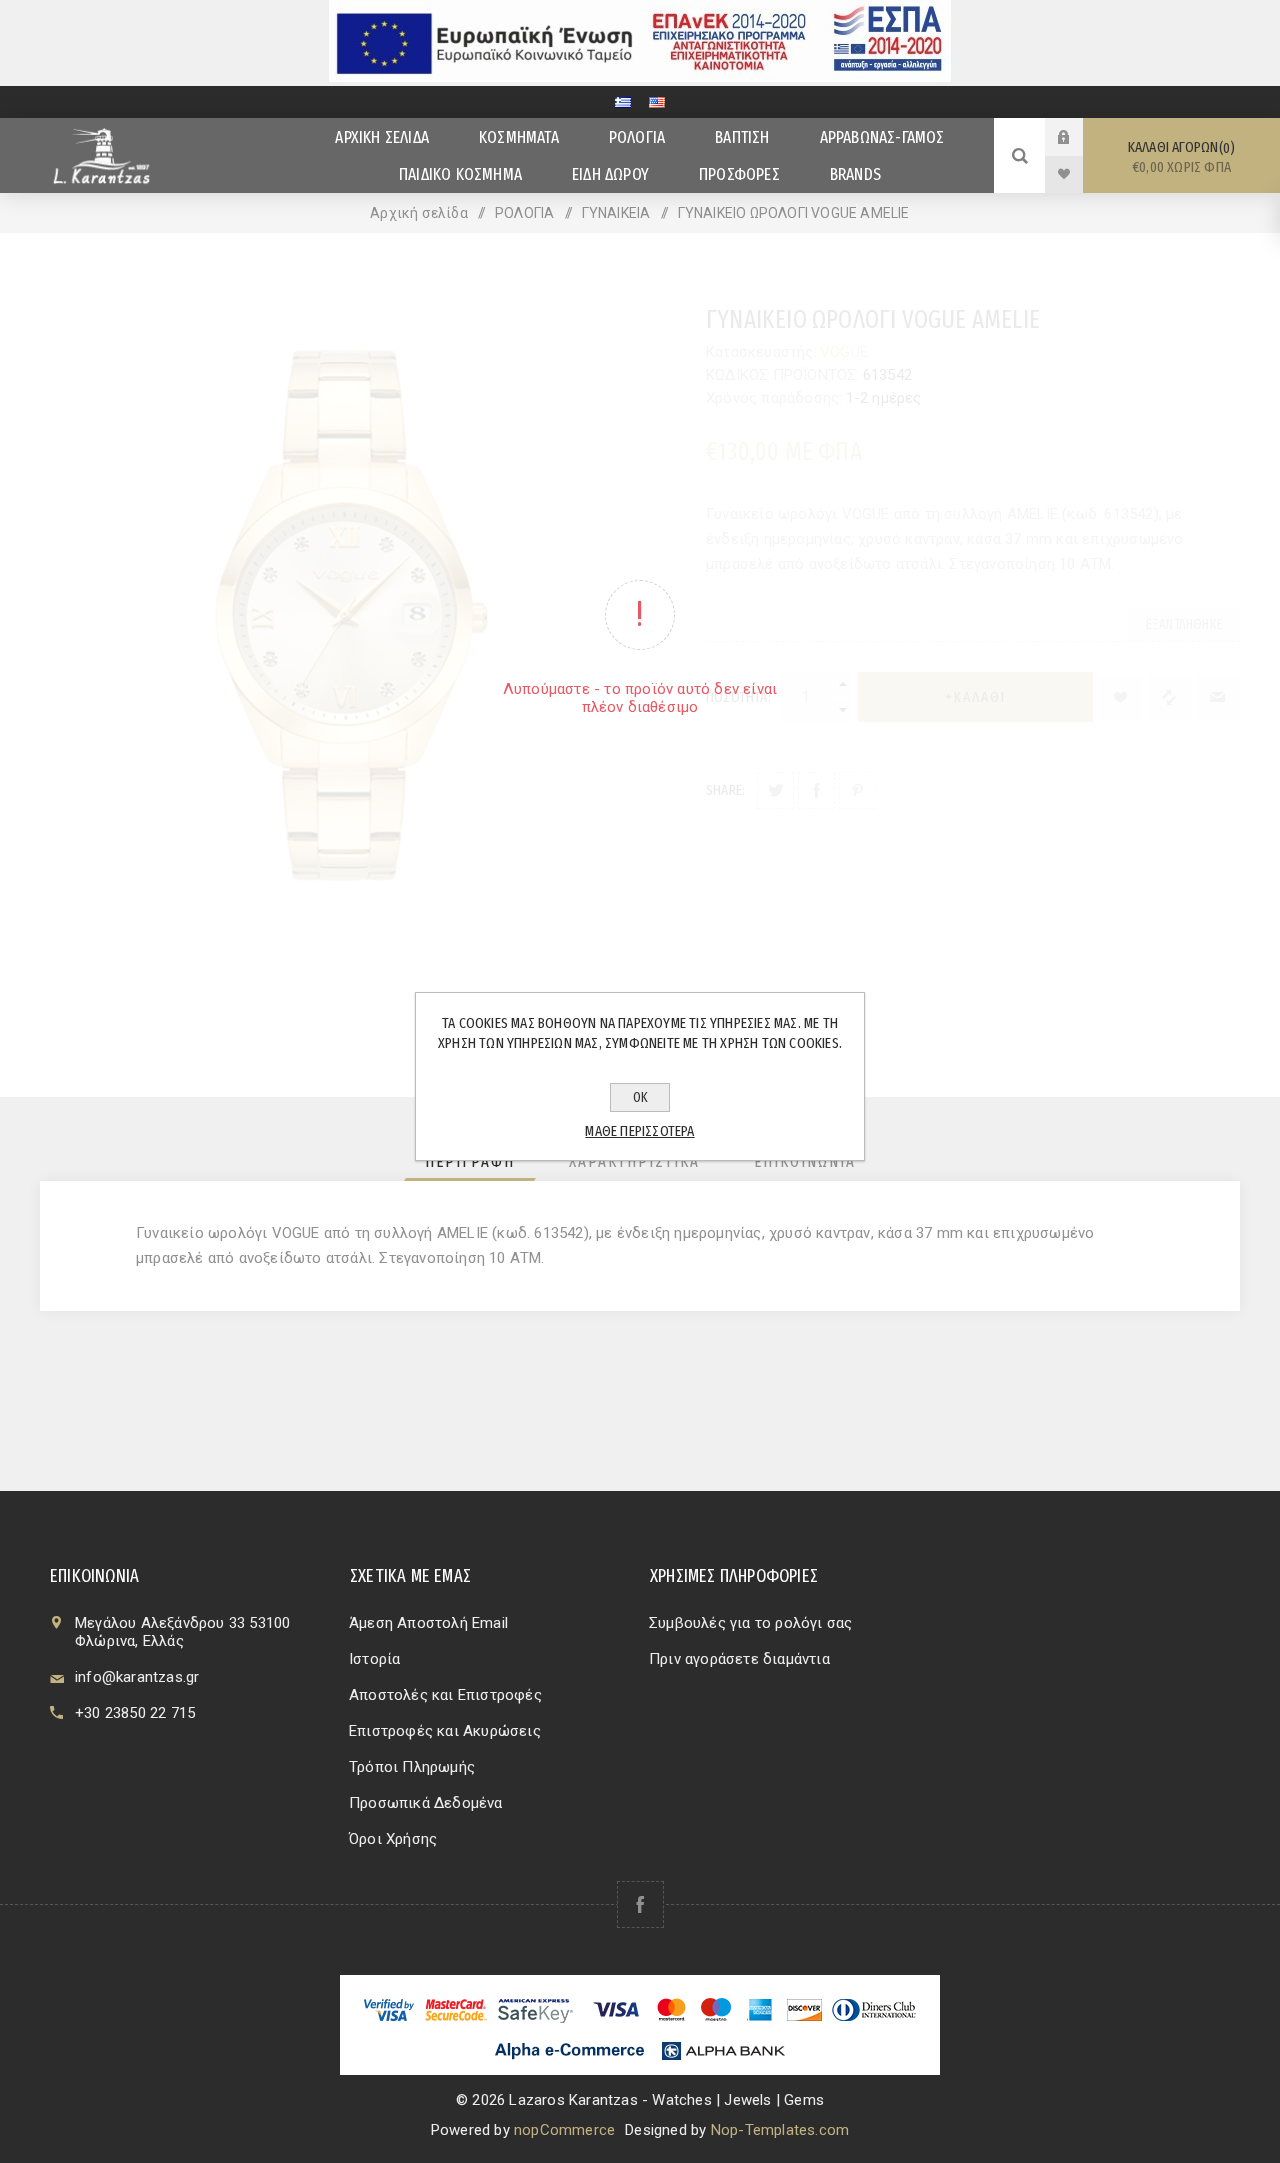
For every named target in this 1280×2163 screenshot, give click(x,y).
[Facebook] (640, 1904)
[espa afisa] (640, 77)
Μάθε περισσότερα (639, 1131)
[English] (657, 102)
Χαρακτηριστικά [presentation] (634, 1161)
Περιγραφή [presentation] (470, 1161)
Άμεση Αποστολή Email (428, 1623)
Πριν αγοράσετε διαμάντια (739, 1659)
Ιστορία (374, 1659)
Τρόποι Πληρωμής (412, 1767)
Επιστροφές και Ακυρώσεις (445, 1731)
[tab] (470, 1161)
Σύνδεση (1079, 137)
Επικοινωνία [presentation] (805, 1161)
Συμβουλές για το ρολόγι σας (750, 1623)
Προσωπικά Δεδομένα (426, 1803)
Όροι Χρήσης (393, 1839)
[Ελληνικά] (623, 102)
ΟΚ (640, 1097)
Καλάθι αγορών (1179, 157)
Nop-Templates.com (780, 2130)
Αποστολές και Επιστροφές (445, 1695)
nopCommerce (564, 2130)
